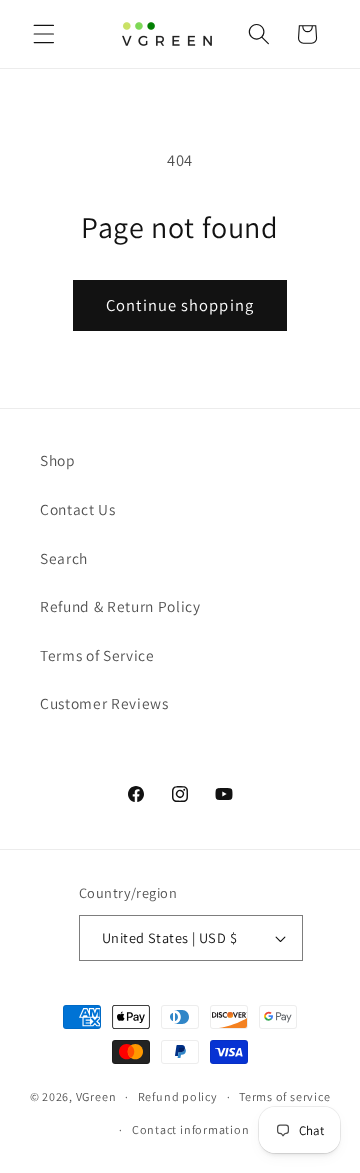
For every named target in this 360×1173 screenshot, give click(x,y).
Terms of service (284, 1096)
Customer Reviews (104, 703)
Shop (58, 460)
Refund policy (178, 1096)
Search (64, 558)
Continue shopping (180, 305)
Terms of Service (97, 655)
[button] (44, 34)
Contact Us (78, 509)
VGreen (96, 1096)
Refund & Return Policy (120, 606)
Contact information (191, 1129)
